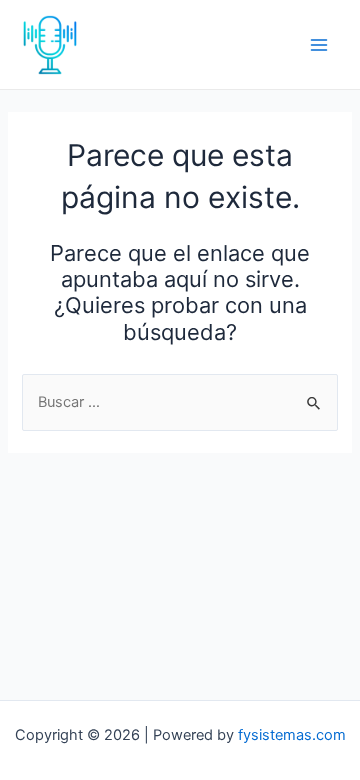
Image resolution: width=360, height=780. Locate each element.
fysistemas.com (292, 735)
